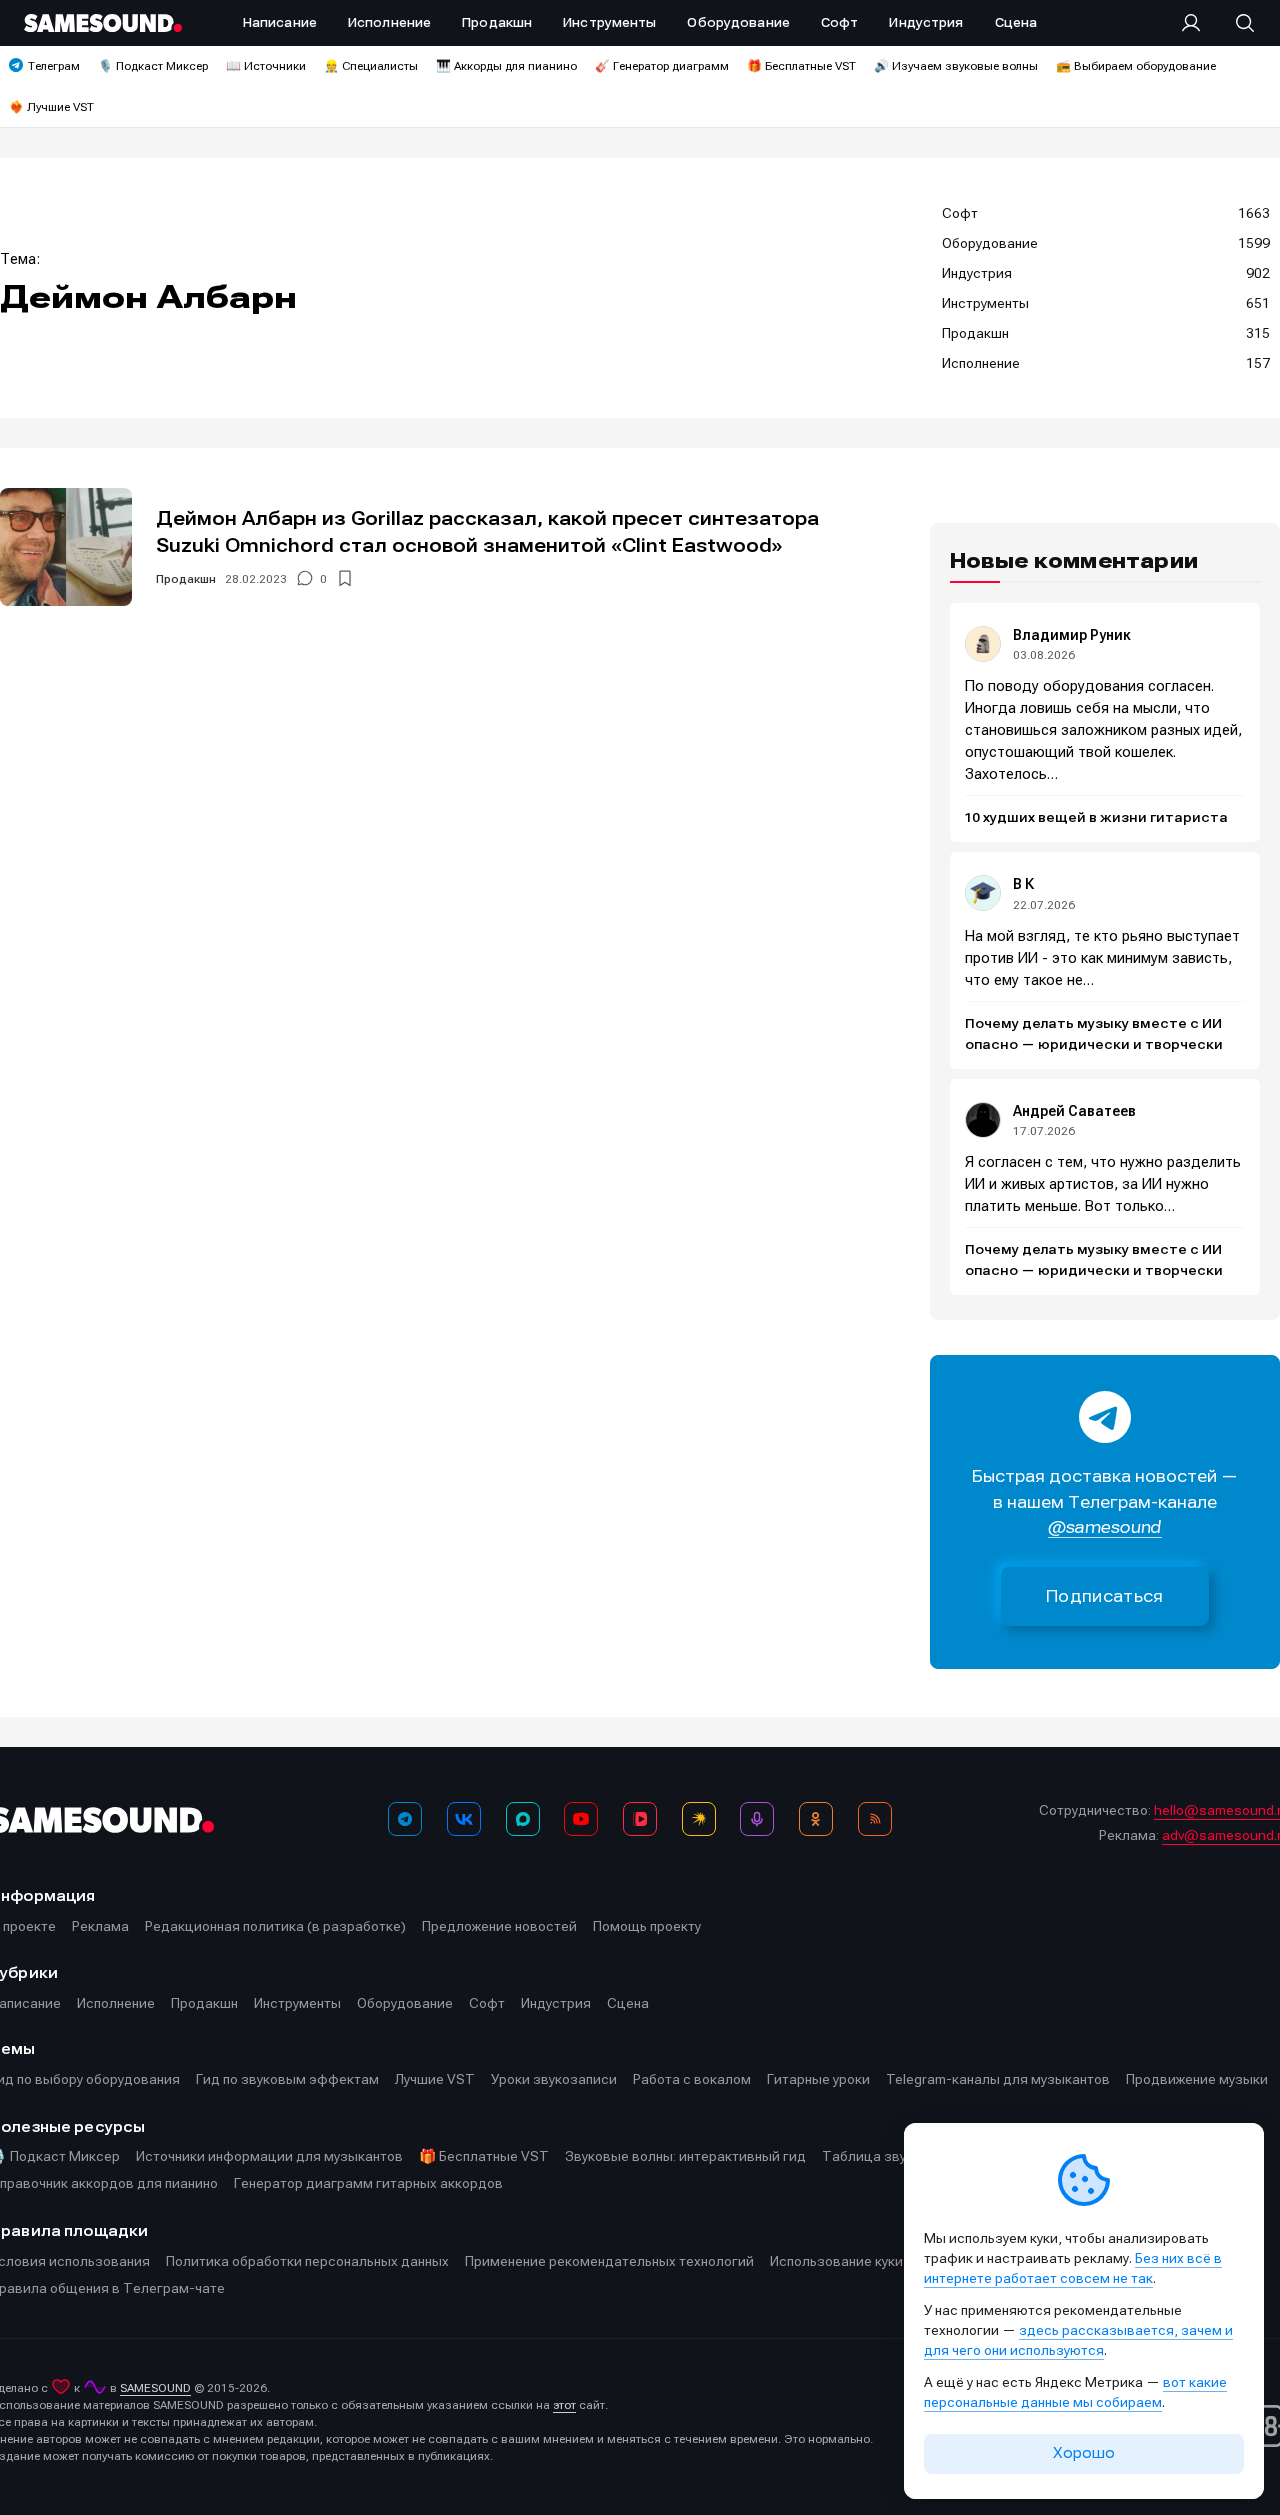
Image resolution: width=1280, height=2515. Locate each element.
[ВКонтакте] (464, 1819)
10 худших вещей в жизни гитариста (1096, 818)
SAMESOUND (155, 2388)
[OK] (816, 1819)
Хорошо (1084, 2453)
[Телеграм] (405, 1819)
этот (564, 2405)
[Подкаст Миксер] (757, 1819)
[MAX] (523, 1819)
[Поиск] (1235, 23)
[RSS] (875, 1819)
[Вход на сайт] (1197, 23)
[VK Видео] (640, 1819)
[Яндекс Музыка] (699, 1819)
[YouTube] (581, 1819)
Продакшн (186, 579)
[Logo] (103, 23)
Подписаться (1105, 1596)
